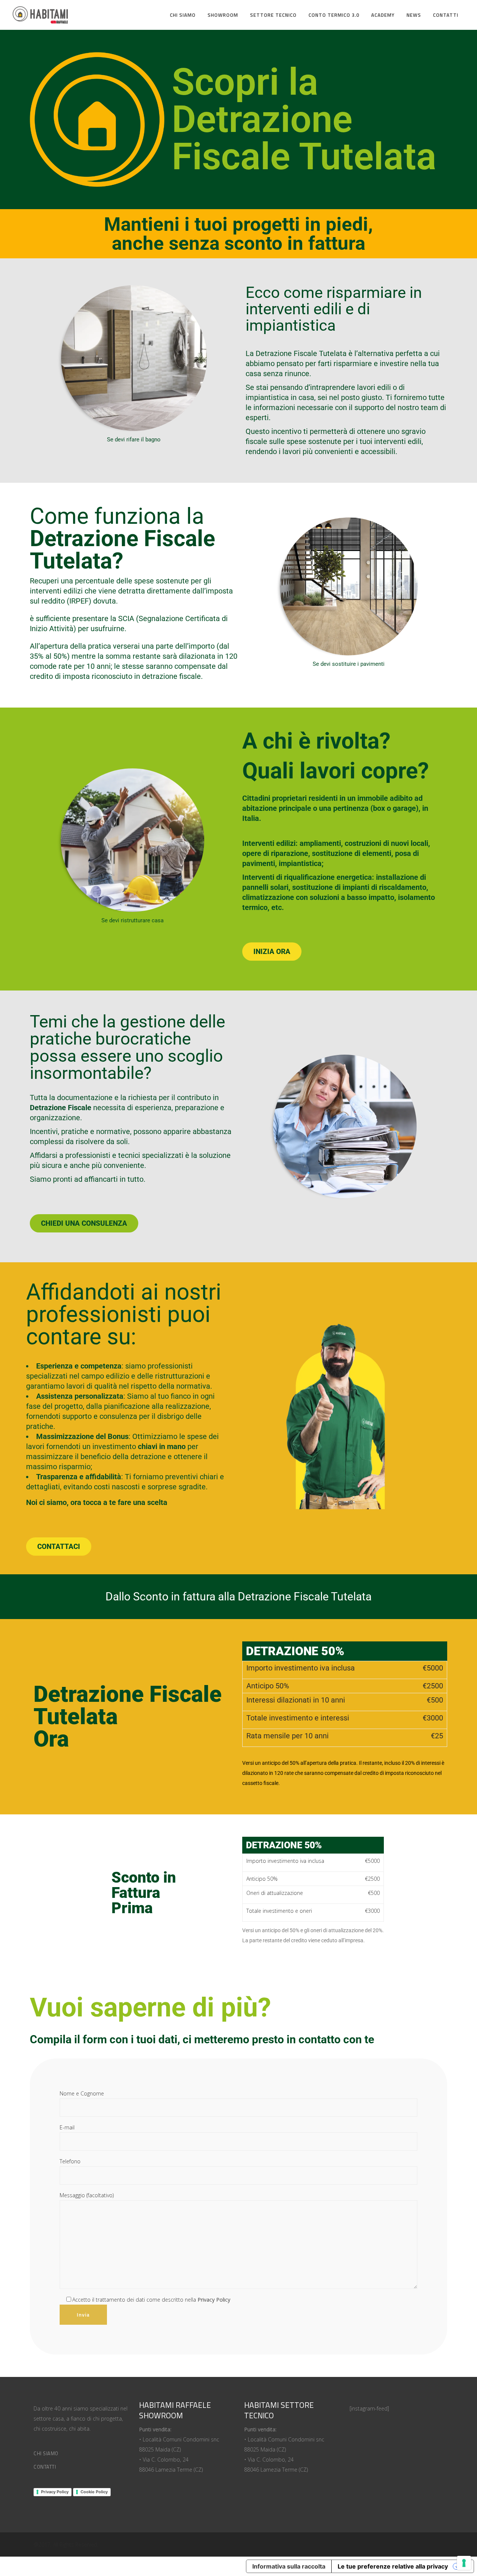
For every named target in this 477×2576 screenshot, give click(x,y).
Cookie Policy (94, 2492)
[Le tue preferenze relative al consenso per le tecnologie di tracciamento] (464, 2563)
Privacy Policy (55, 2492)
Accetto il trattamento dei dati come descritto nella (151, 2300)
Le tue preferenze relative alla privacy (393, 2566)
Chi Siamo (46, 2453)
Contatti (45, 2467)
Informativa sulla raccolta (289, 2566)
